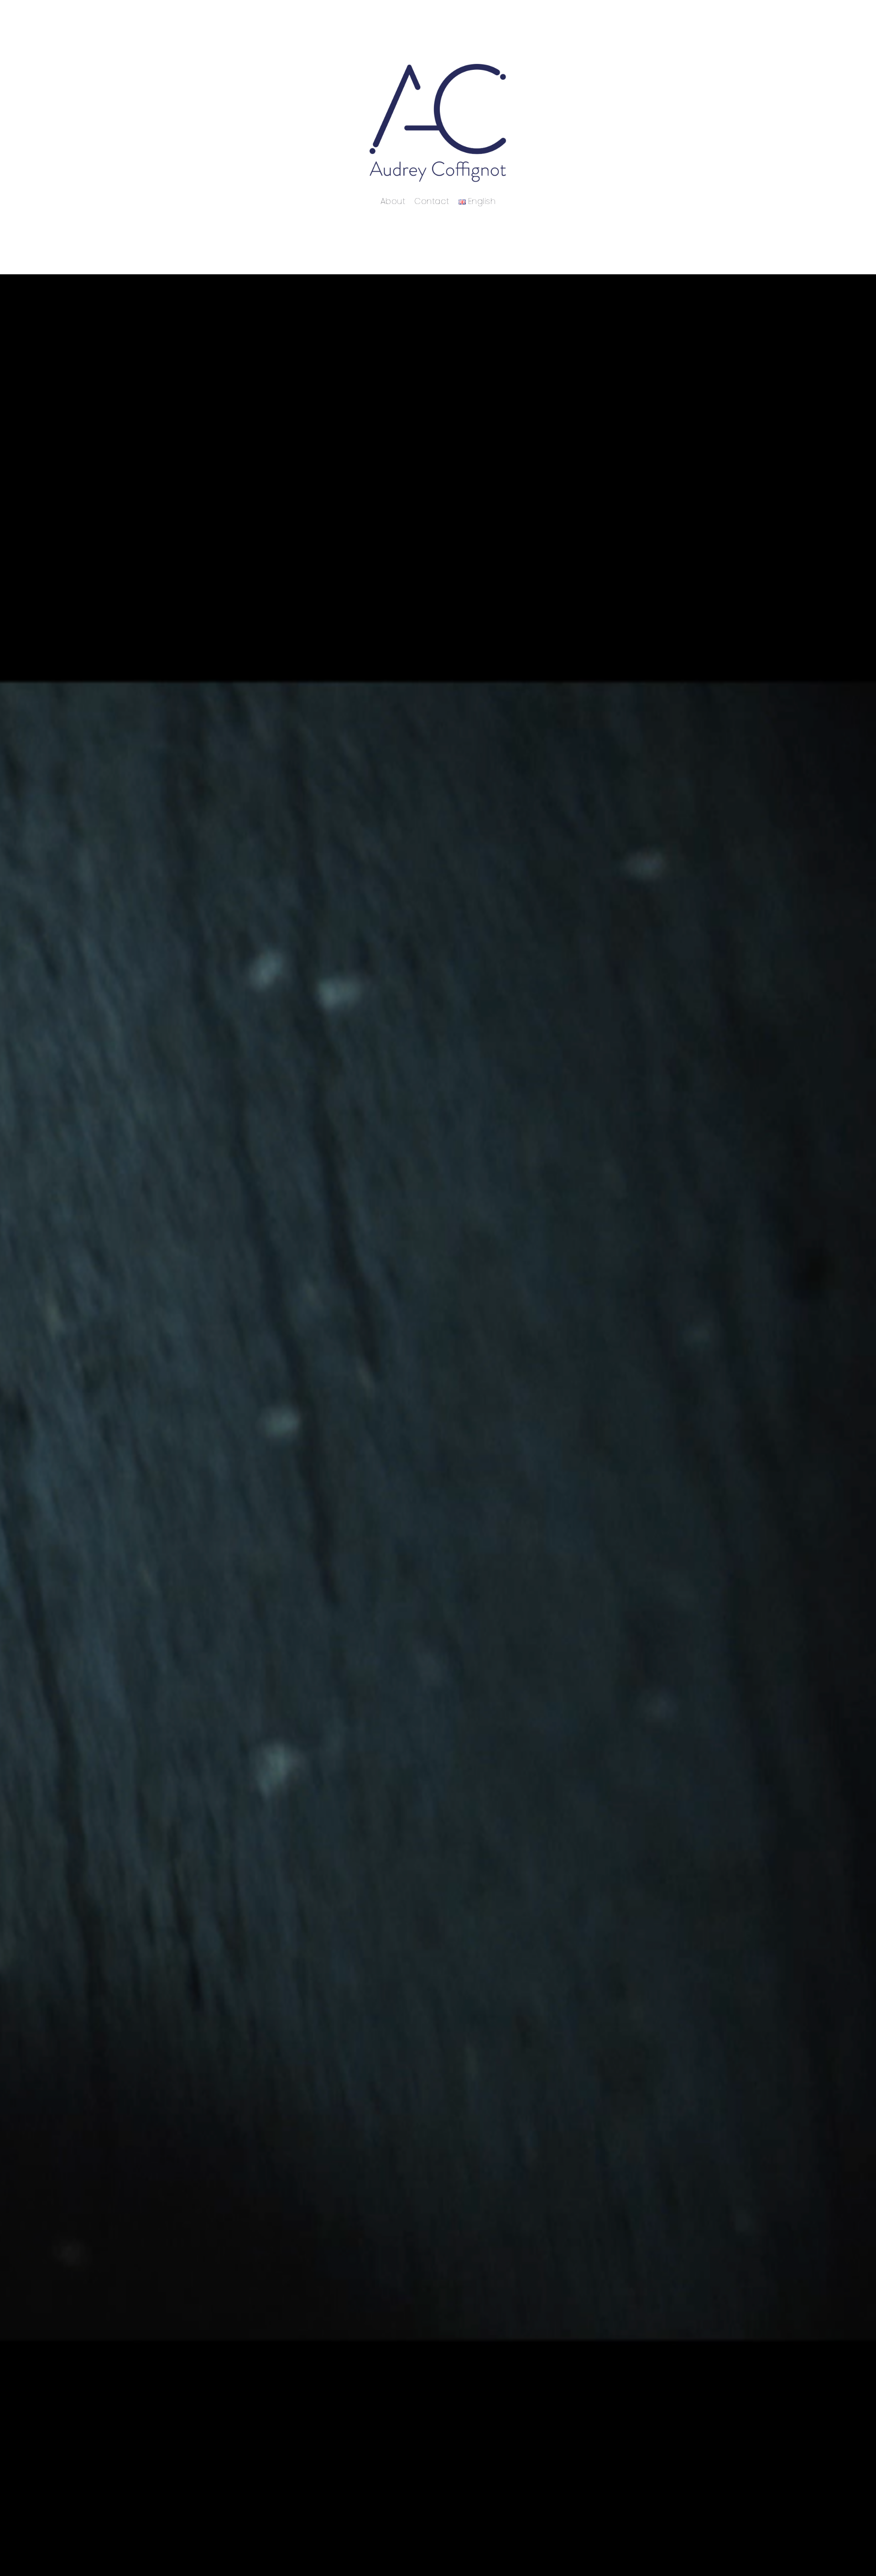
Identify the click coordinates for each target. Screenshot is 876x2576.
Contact (432, 201)
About (393, 201)
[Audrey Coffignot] (438, 123)
